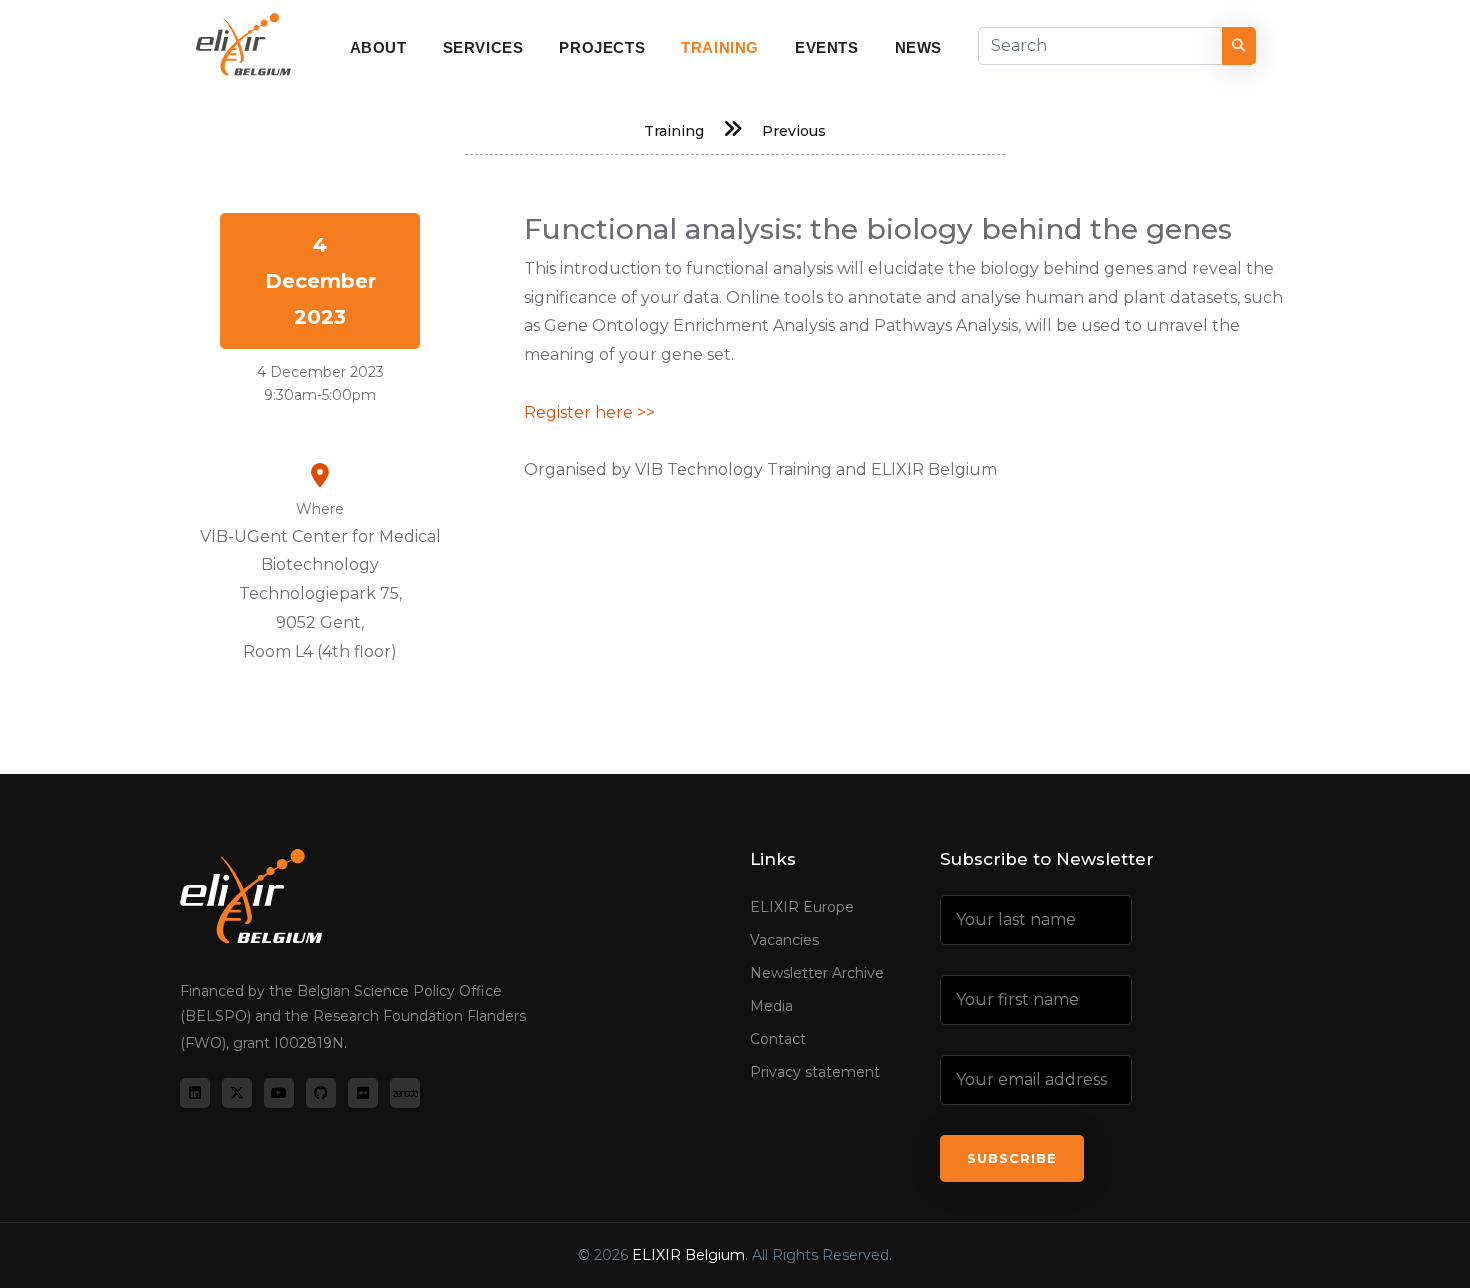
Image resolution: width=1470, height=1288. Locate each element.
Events (827, 47)
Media (771, 1006)
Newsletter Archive (817, 973)
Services (483, 47)
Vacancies (784, 940)
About (378, 47)
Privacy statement (815, 1072)
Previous (794, 131)
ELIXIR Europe (802, 907)
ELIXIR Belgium (688, 1255)
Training (720, 47)
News (918, 47)
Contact (778, 1039)
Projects (602, 47)
